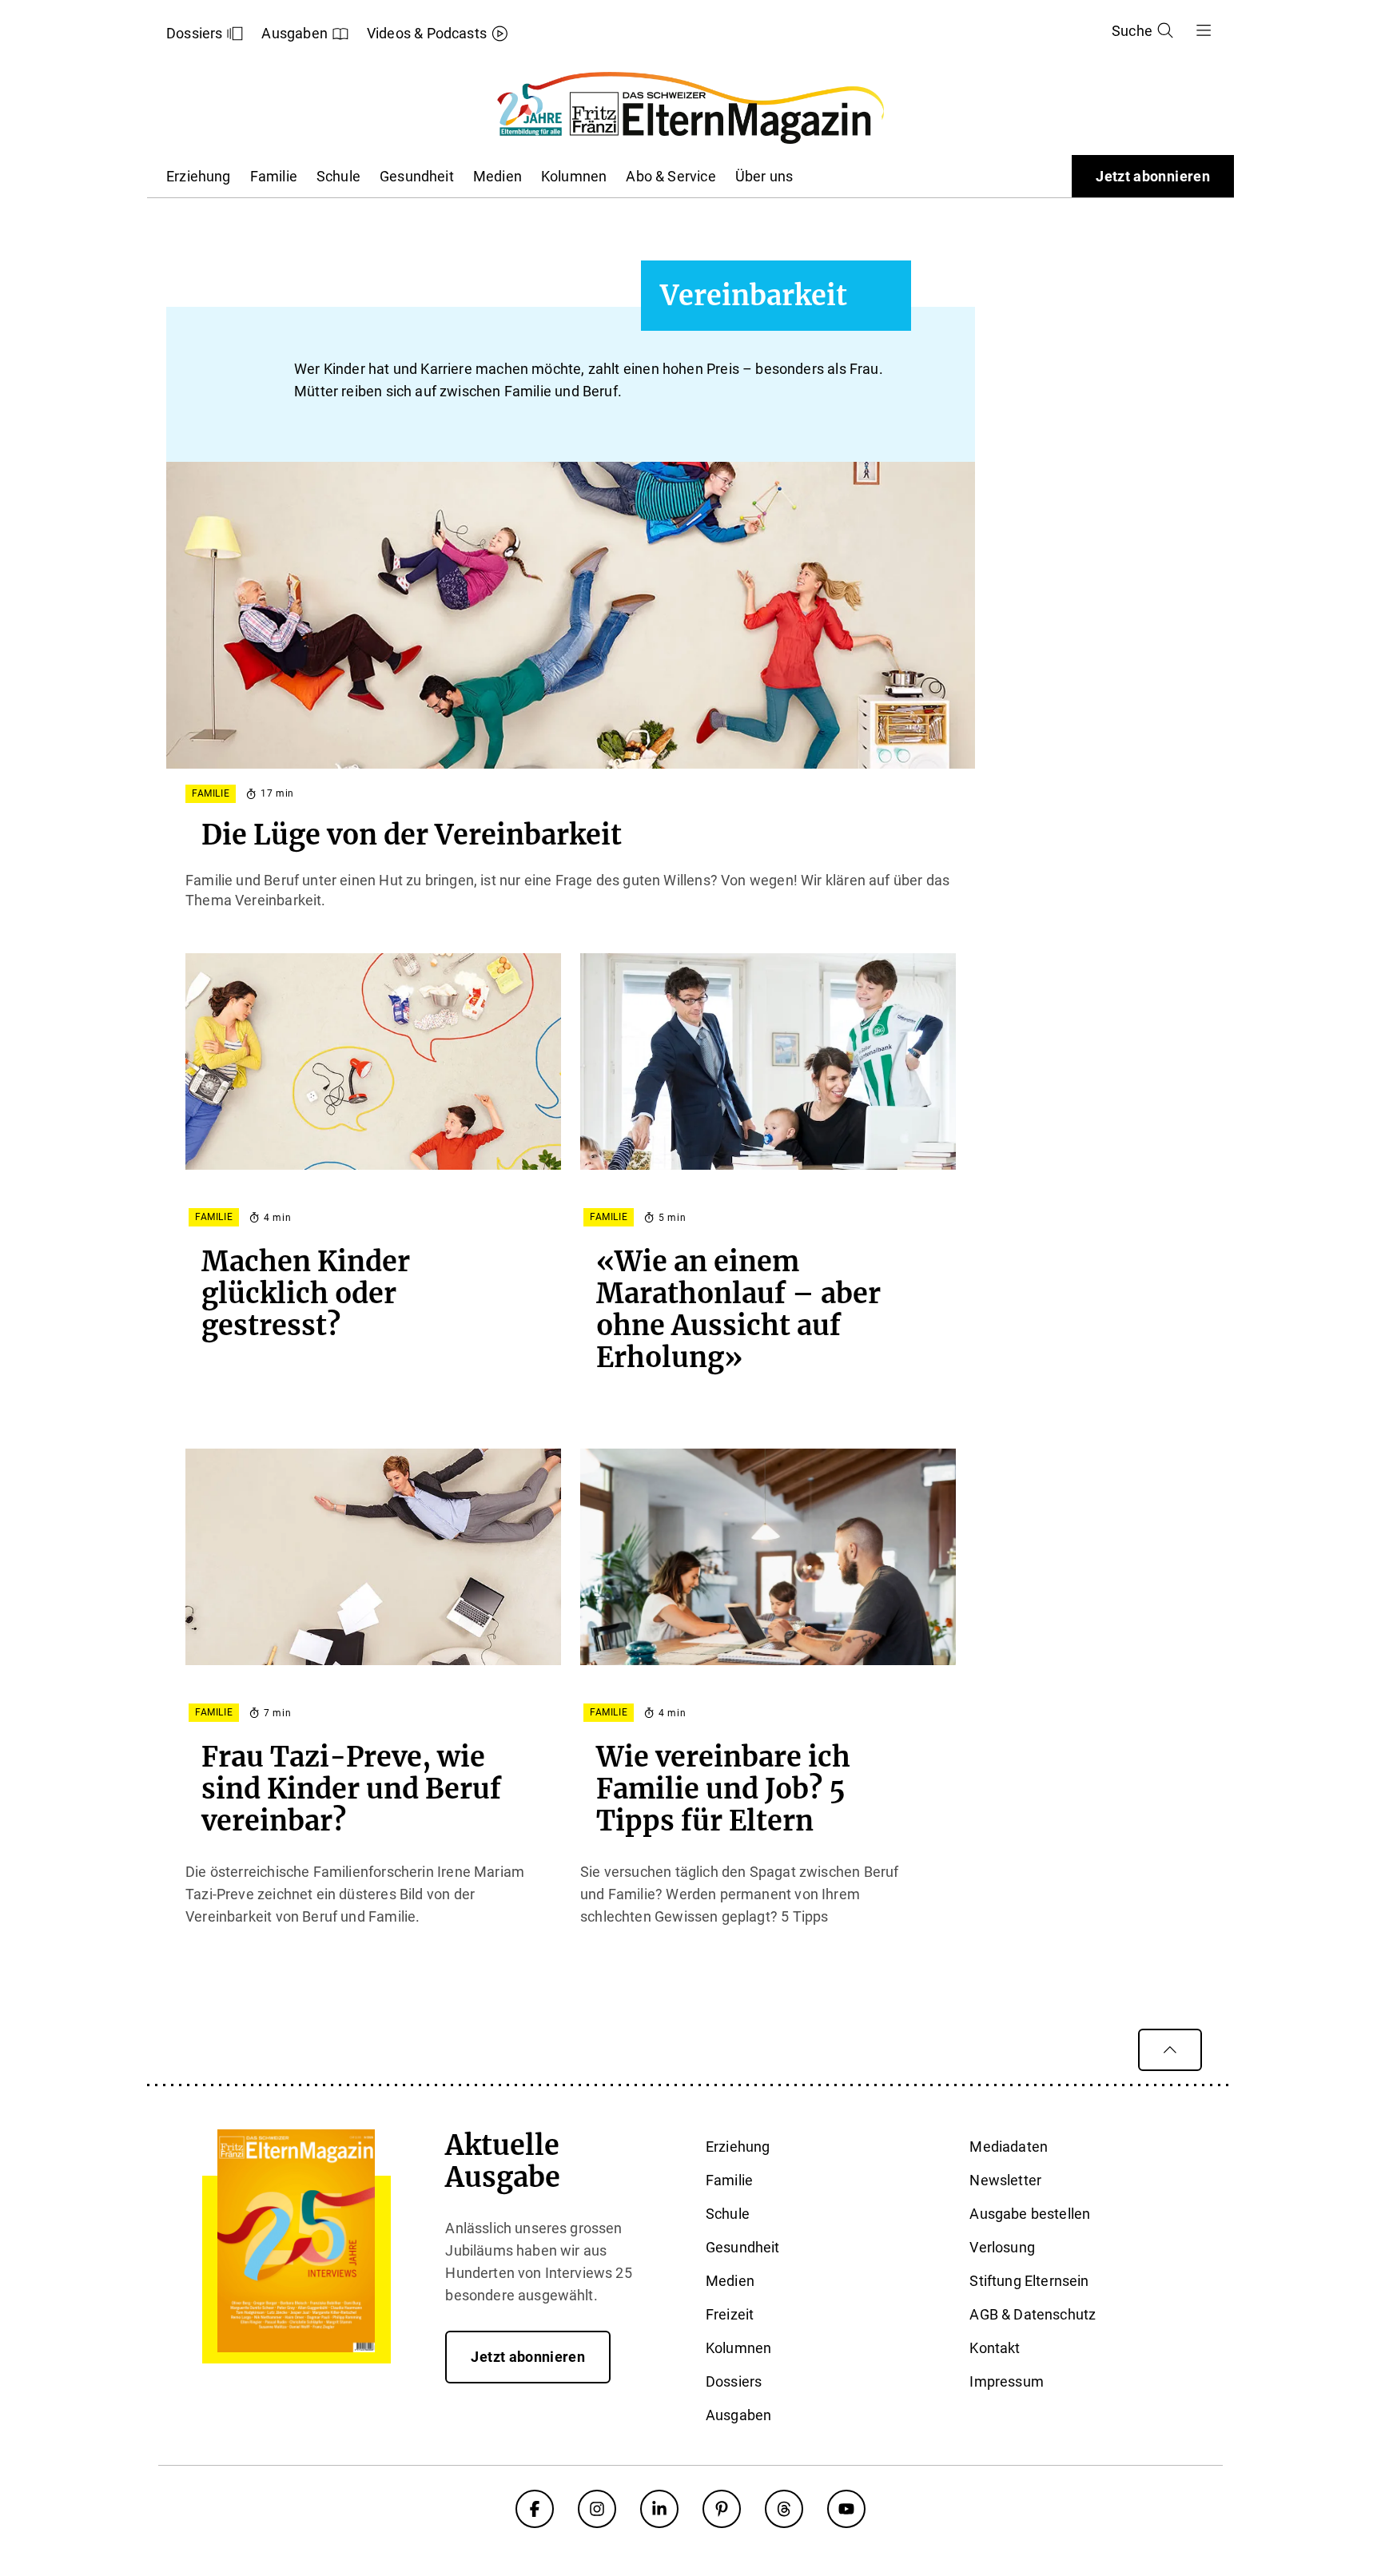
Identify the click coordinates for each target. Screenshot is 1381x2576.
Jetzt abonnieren (1153, 176)
